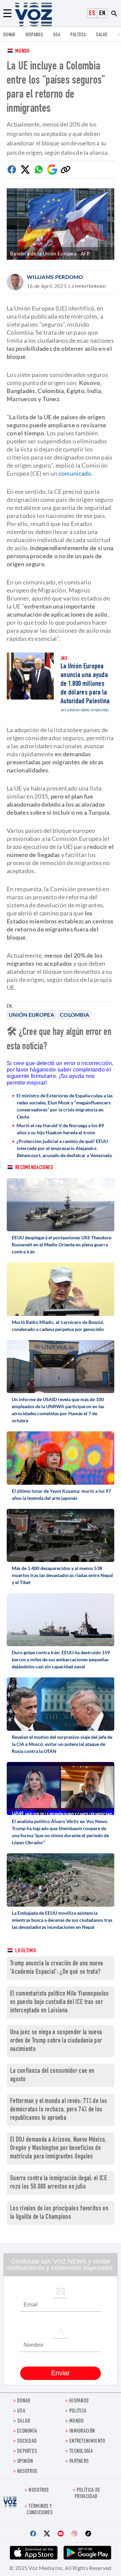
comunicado (74, 473)
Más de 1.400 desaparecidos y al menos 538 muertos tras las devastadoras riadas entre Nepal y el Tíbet (62, 1575)
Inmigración (82, 2431)
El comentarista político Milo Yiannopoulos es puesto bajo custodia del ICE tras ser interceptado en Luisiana (59, 2002)
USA (57, 35)
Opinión (25, 2462)
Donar (9, 35)
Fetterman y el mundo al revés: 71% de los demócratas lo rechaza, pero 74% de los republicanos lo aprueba (58, 2110)
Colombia (74, 1015)
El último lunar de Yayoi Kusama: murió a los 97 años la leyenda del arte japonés (61, 1494)
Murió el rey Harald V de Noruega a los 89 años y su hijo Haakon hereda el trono (60, 1129)
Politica (78, 35)
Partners (79, 2462)
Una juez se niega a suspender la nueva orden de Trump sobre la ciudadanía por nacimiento (56, 2041)
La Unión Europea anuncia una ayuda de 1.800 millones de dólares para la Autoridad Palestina (85, 684)
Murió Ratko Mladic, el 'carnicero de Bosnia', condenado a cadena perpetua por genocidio (58, 1326)
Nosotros (27, 2472)
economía (27, 2431)
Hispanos (34, 35)
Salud (102, 35)
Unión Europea (31, 1015)
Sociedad (27, 2442)
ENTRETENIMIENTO (87, 2442)
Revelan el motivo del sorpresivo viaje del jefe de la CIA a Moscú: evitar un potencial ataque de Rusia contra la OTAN (62, 1744)
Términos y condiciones (40, 2510)
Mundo (22, 52)
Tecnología (81, 2452)
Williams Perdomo (55, 277)
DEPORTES (27, 2452)
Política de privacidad (87, 2494)
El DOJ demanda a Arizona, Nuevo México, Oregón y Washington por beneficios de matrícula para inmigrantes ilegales (58, 2149)
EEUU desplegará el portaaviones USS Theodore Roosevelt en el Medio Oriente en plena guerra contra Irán (62, 1245)
